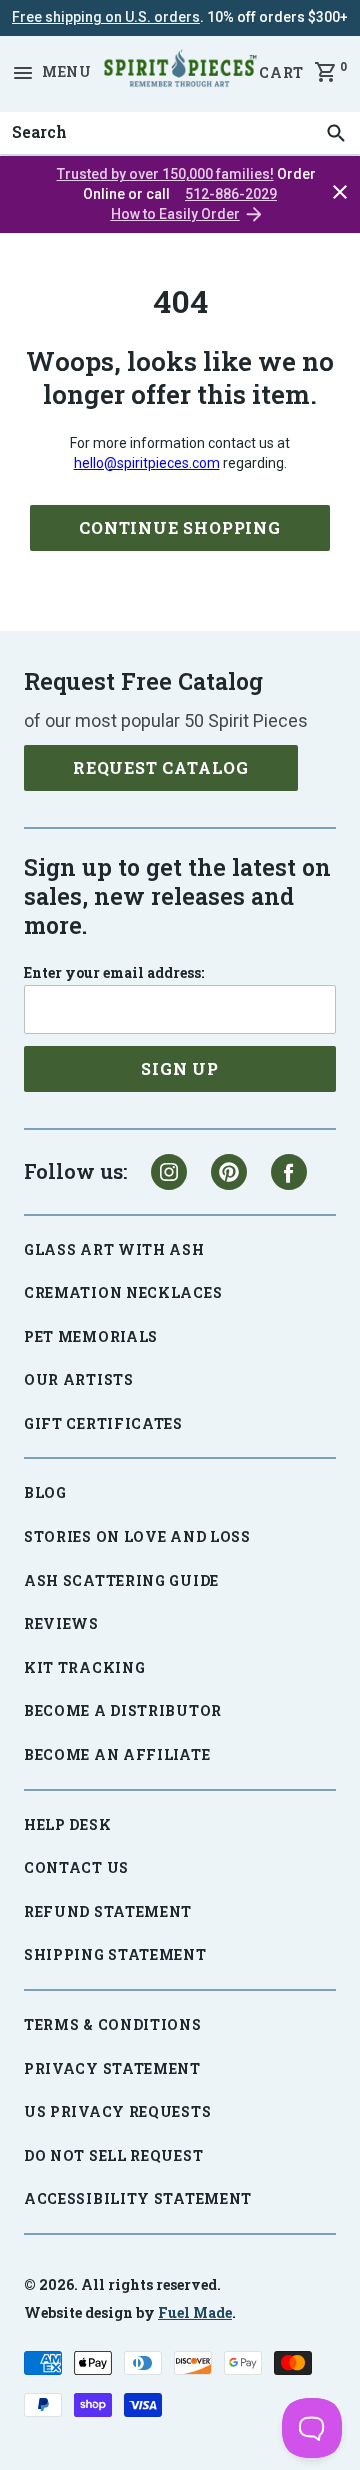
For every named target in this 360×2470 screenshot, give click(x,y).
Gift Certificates (103, 1423)
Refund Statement (108, 1911)
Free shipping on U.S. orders (106, 17)
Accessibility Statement (138, 2198)
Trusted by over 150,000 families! (165, 174)
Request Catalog (161, 767)
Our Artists (79, 1379)
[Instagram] (169, 1172)
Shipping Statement (115, 1954)
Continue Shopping (180, 527)
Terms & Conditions (113, 2024)
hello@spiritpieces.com (147, 463)
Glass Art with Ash (114, 1249)
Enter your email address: (114, 973)
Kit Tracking (84, 1667)
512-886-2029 (231, 194)
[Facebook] (289, 1172)
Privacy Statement (112, 2068)
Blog (45, 1492)
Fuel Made (195, 2312)
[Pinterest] (229, 1172)
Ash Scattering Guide (121, 1580)
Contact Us (76, 1867)
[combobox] (180, 133)
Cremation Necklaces (123, 1292)
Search (34, 112)
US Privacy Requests (117, 2111)
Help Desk (67, 1824)
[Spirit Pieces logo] (180, 72)
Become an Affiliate (117, 1754)
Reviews (61, 1623)
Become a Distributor (123, 1710)
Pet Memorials (91, 1336)
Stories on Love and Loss (137, 1536)
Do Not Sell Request (113, 2155)
